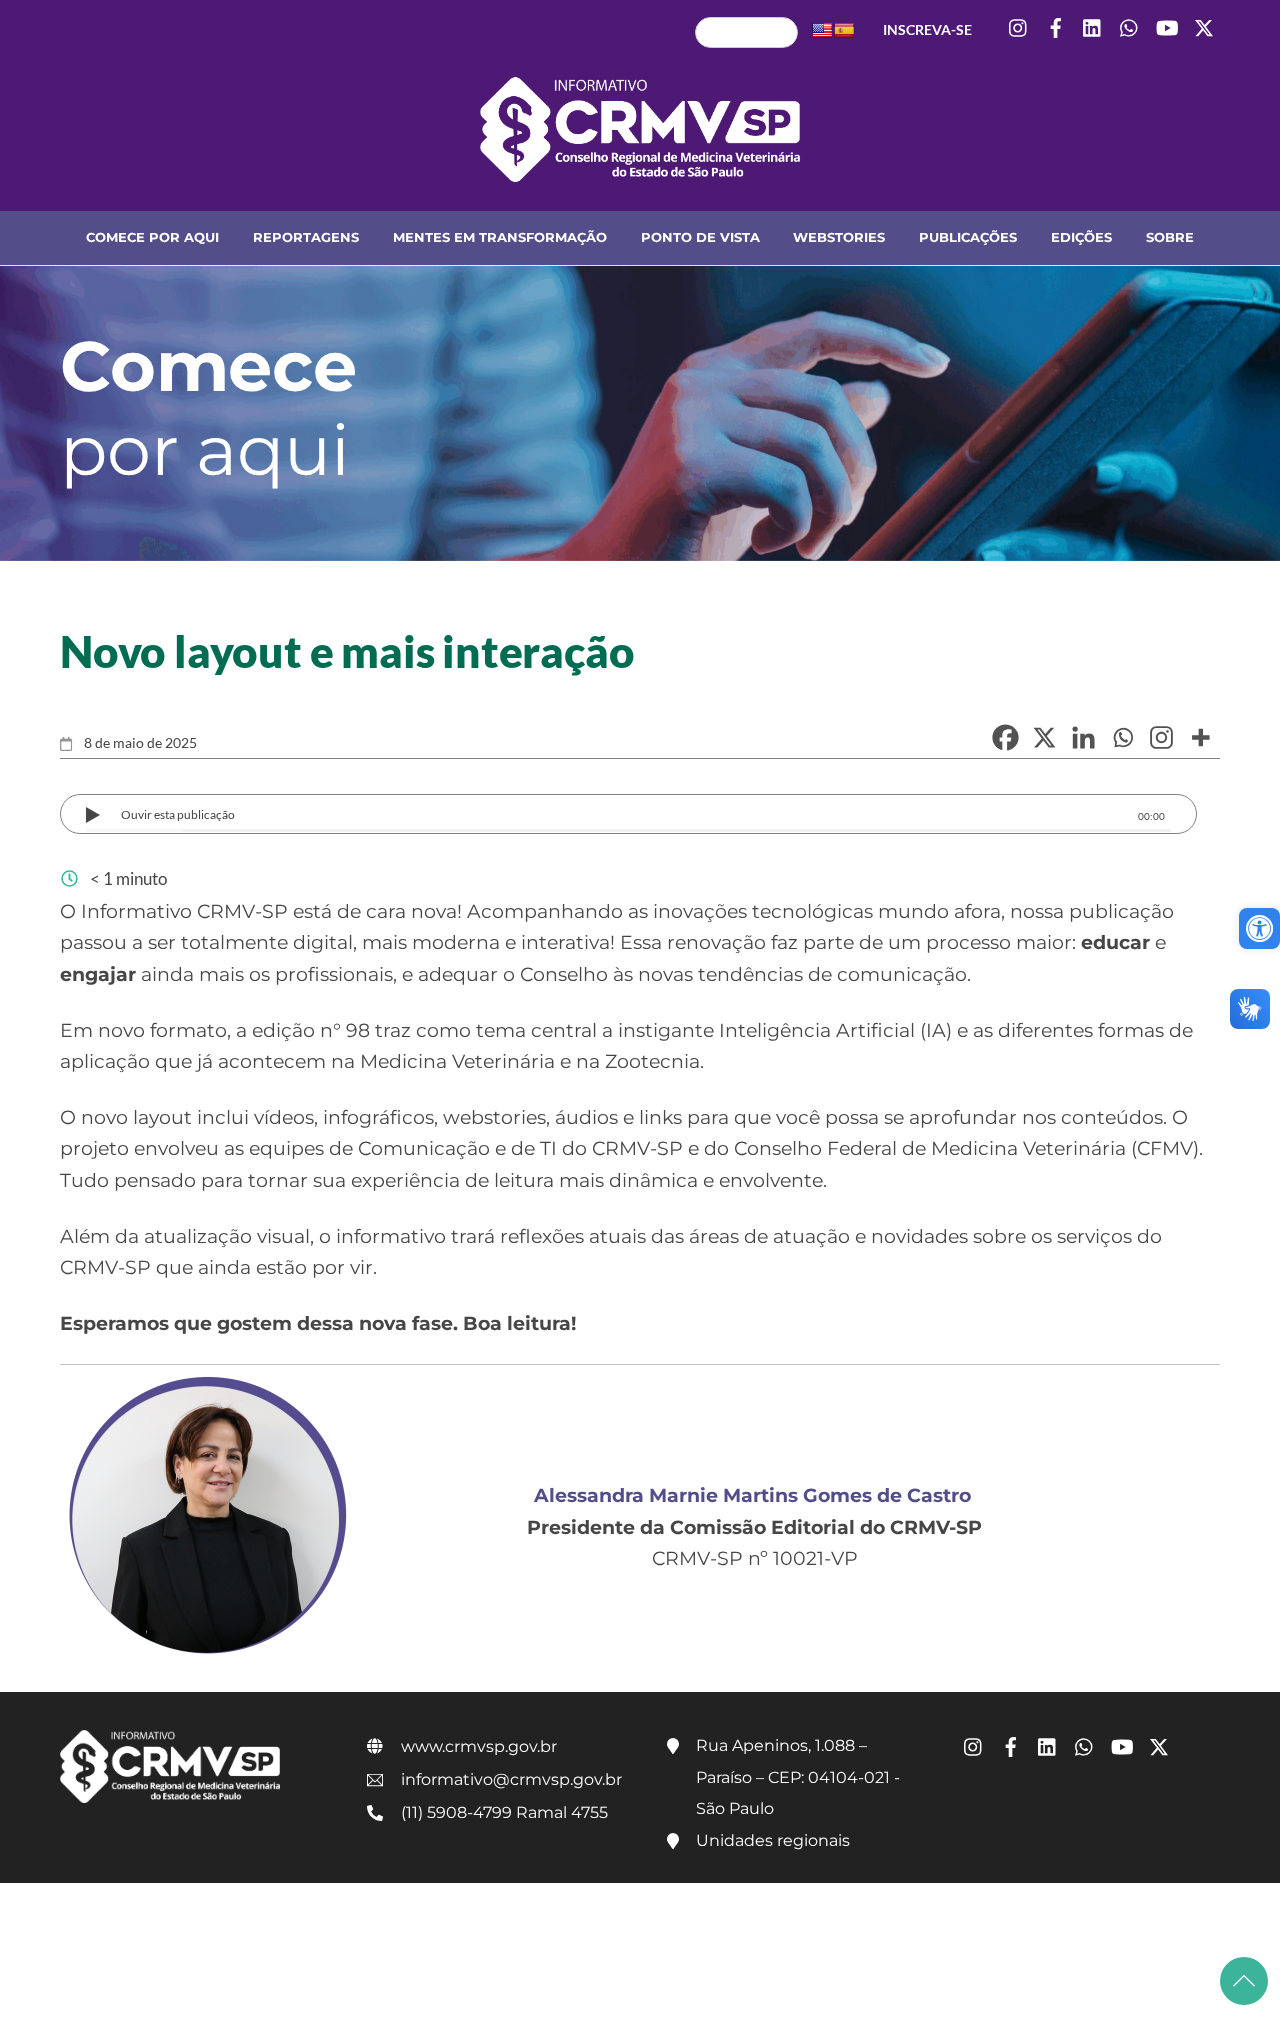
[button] (1259, 928)
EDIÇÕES (1081, 237)
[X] (1044, 737)
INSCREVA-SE (927, 29)
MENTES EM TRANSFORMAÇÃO (500, 237)
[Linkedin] (1083, 737)
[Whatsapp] (1122, 737)
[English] (822, 30)
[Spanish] (844, 30)
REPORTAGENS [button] (306, 237)
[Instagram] (1161, 737)
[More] (1200, 737)
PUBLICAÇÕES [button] (968, 237)
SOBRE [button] (1170, 237)
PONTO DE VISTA (700, 237)
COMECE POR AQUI (152, 237)
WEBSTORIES (839, 237)
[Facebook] (1005, 737)
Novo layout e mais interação (347, 651)
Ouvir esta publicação (178, 814)
